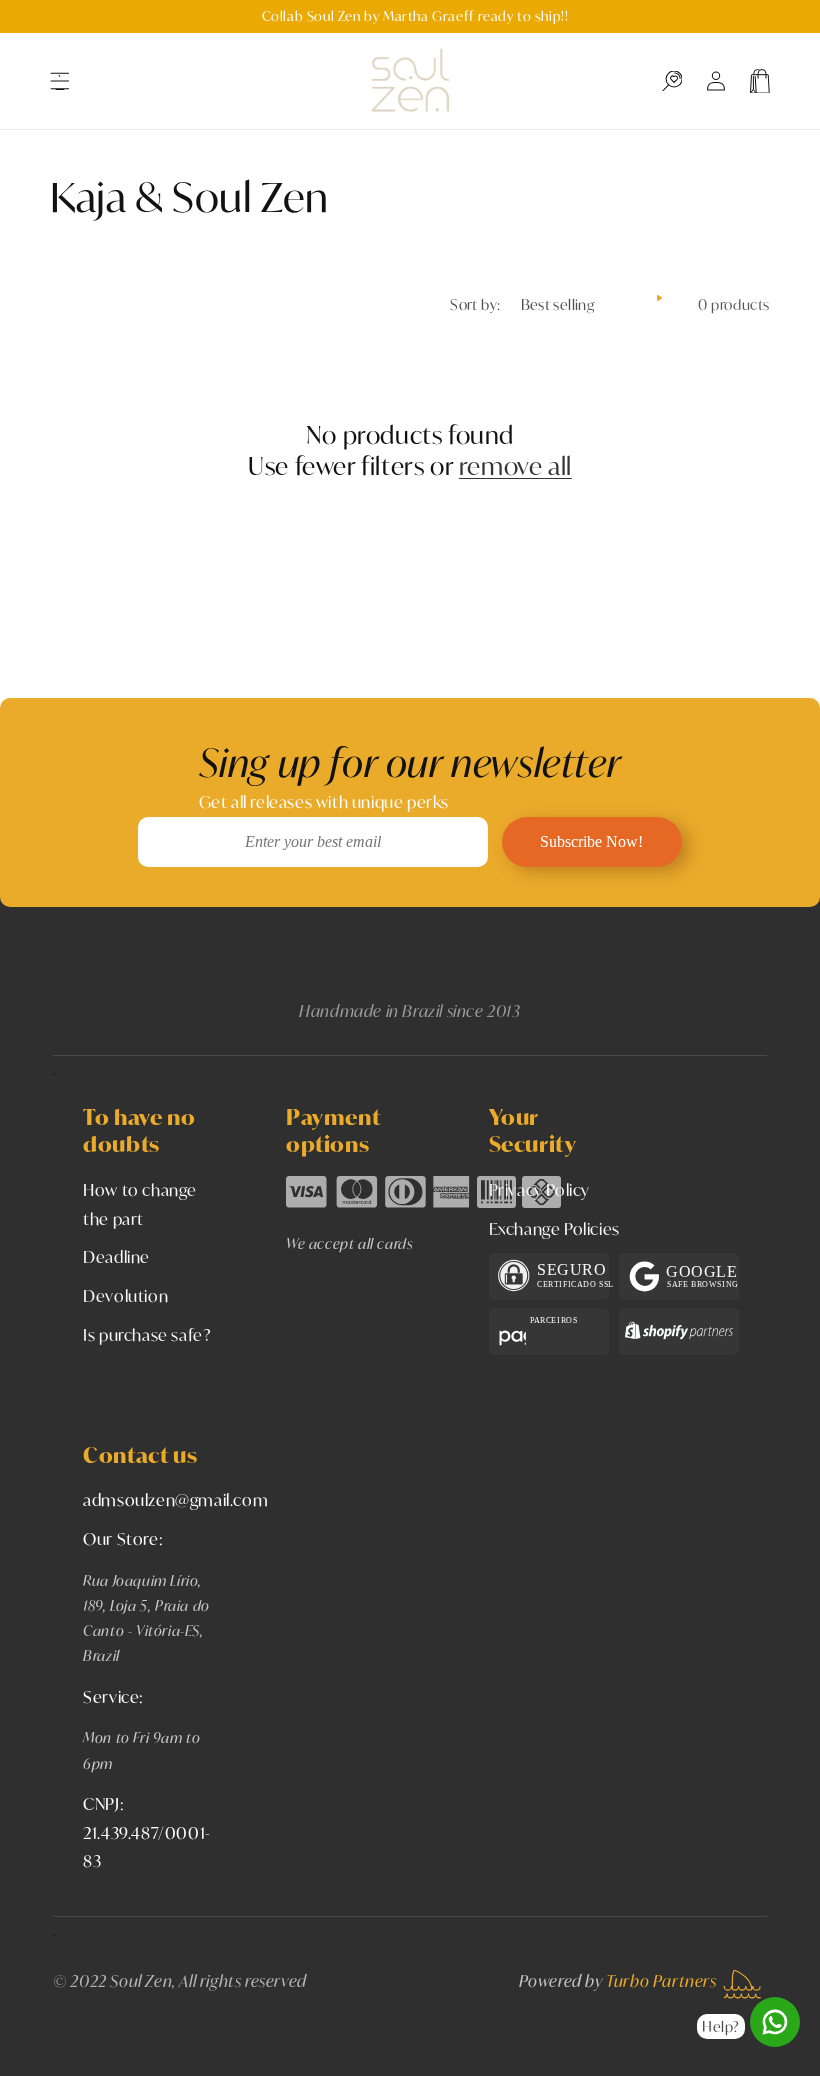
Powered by (618, 1980)
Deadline (116, 1256)
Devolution (125, 1295)
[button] (60, 81)
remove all (515, 466)
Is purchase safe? (147, 1334)
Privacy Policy (539, 1189)
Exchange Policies (554, 1228)
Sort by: (475, 304)
